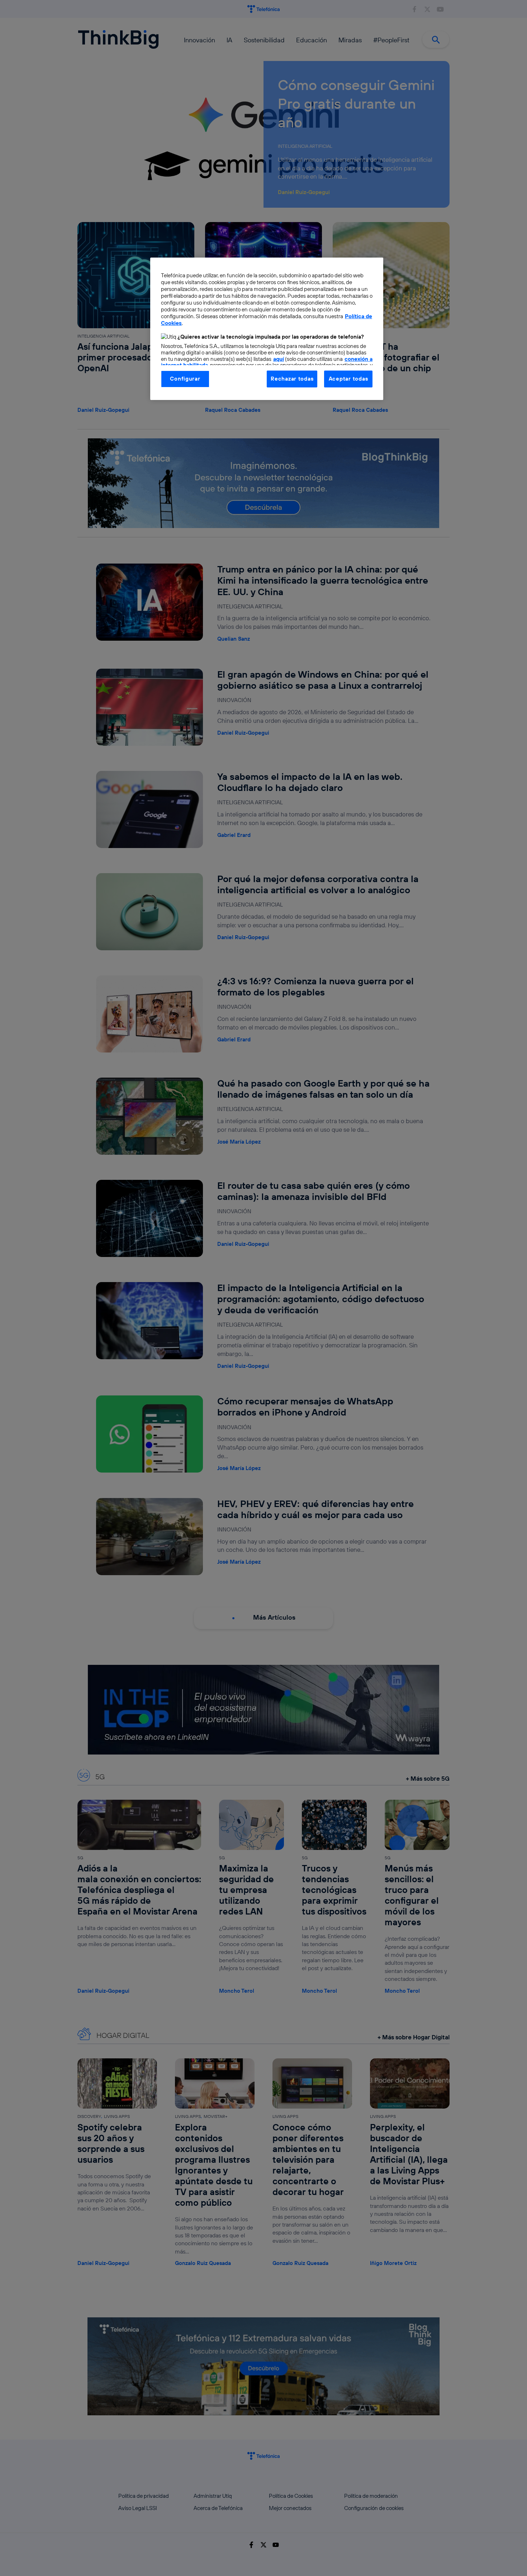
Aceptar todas (348, 379)
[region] (267, 329)
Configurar (185, 379)
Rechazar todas (292, 379)
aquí (279, 359)
